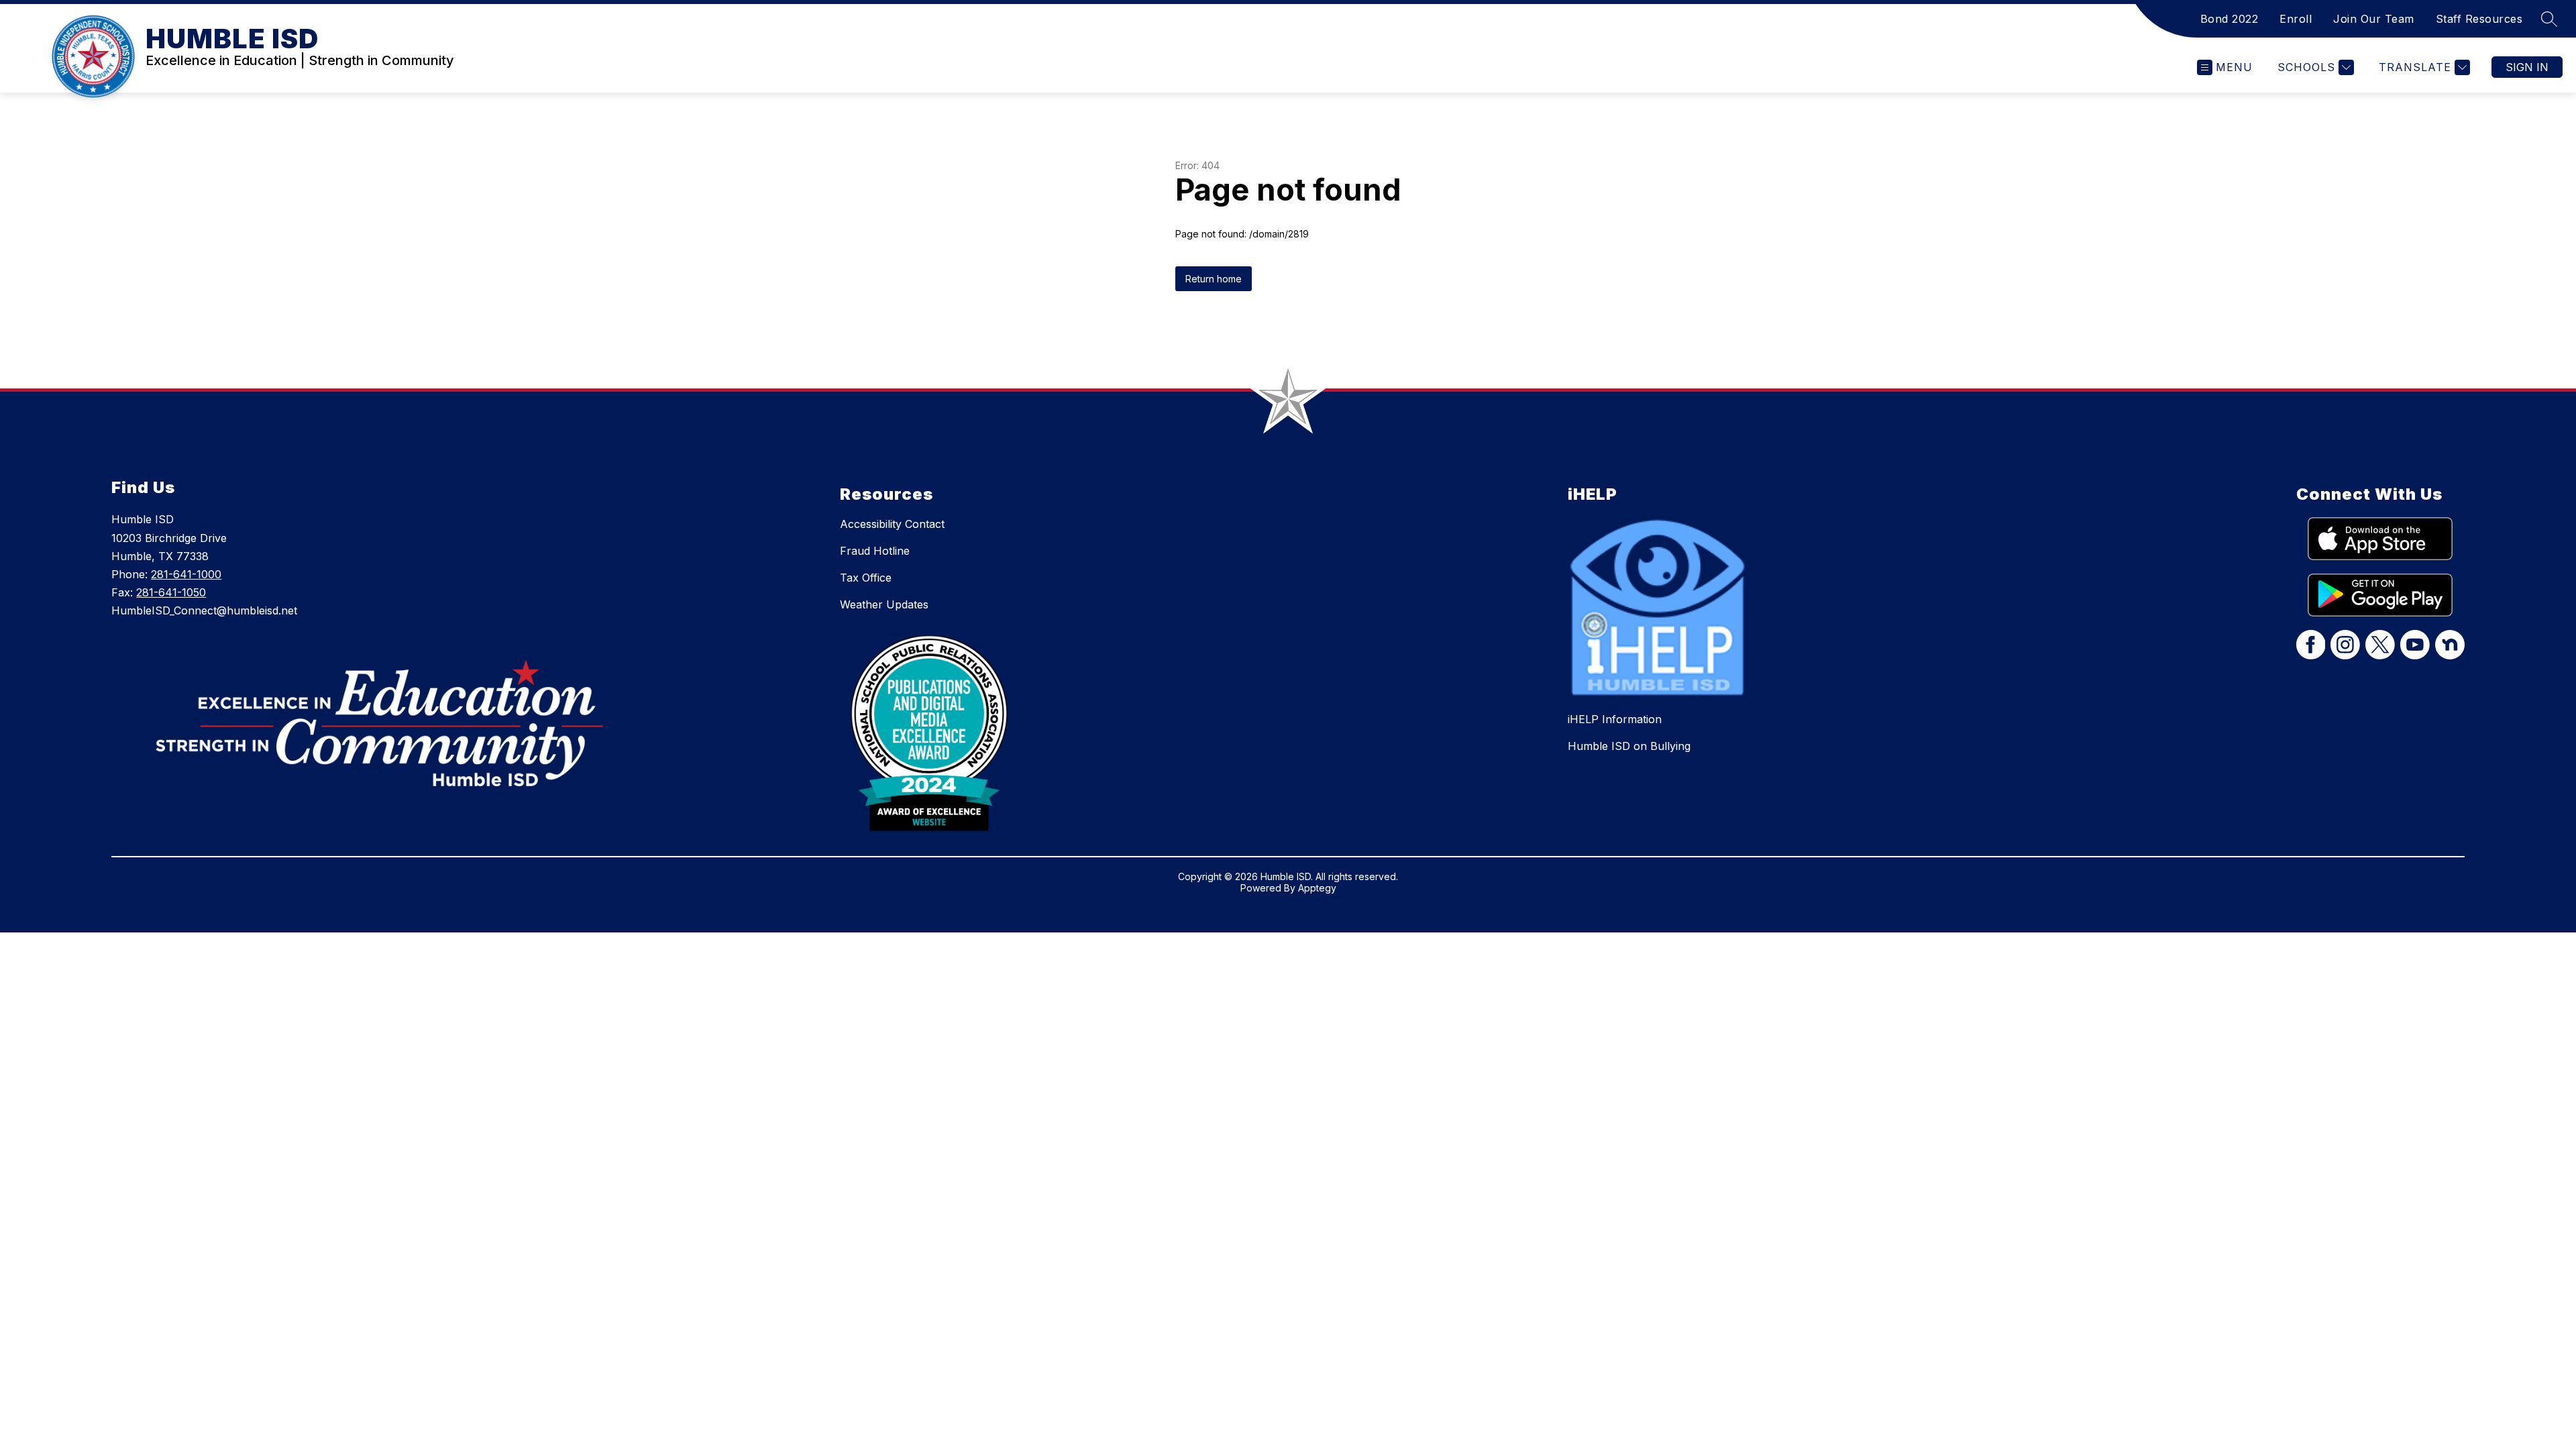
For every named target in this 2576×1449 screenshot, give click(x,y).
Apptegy (1317, 888)
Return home (1214, 279)
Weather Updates (884, 604)
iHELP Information (1615, 719)
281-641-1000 (186, 574)
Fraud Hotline (875, 551)
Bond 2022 (2230, 19)
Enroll (2296, 19)
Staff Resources (2479, 19)
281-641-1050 (171, 592)
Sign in (2527, 67)
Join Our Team (2374, 19)
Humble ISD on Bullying (1629, 746)
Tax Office (866, 578)
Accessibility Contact (892, 524)
